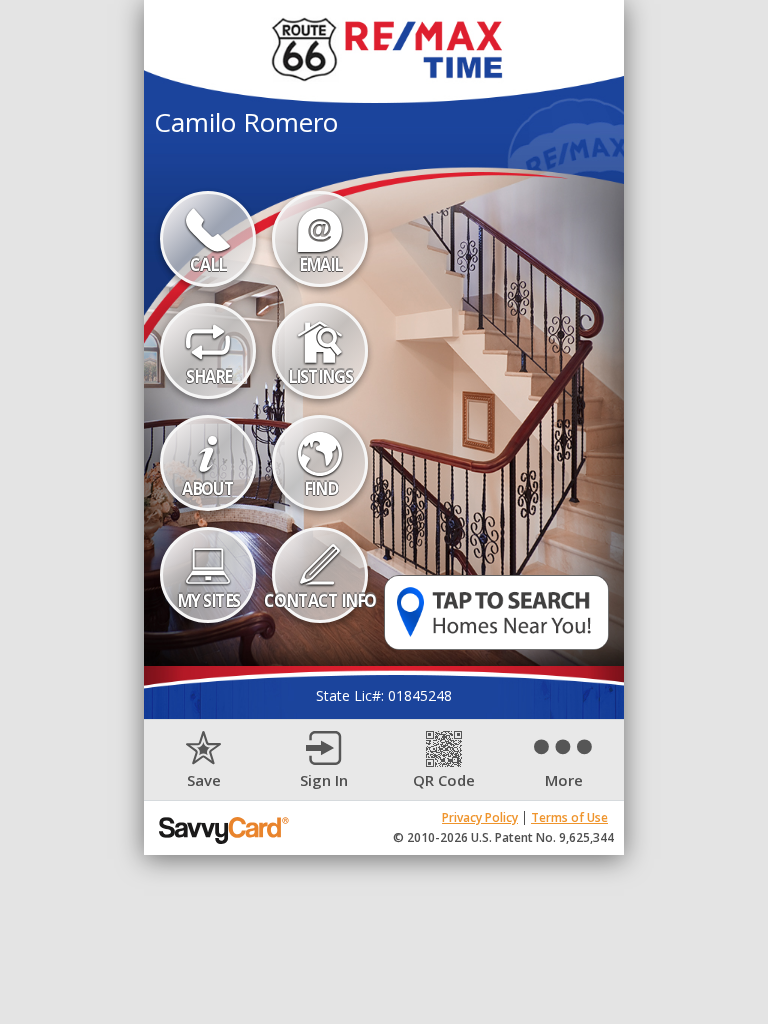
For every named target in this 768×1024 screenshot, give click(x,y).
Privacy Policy (480, 817)
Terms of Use (569, 817)
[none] (204, 760)
